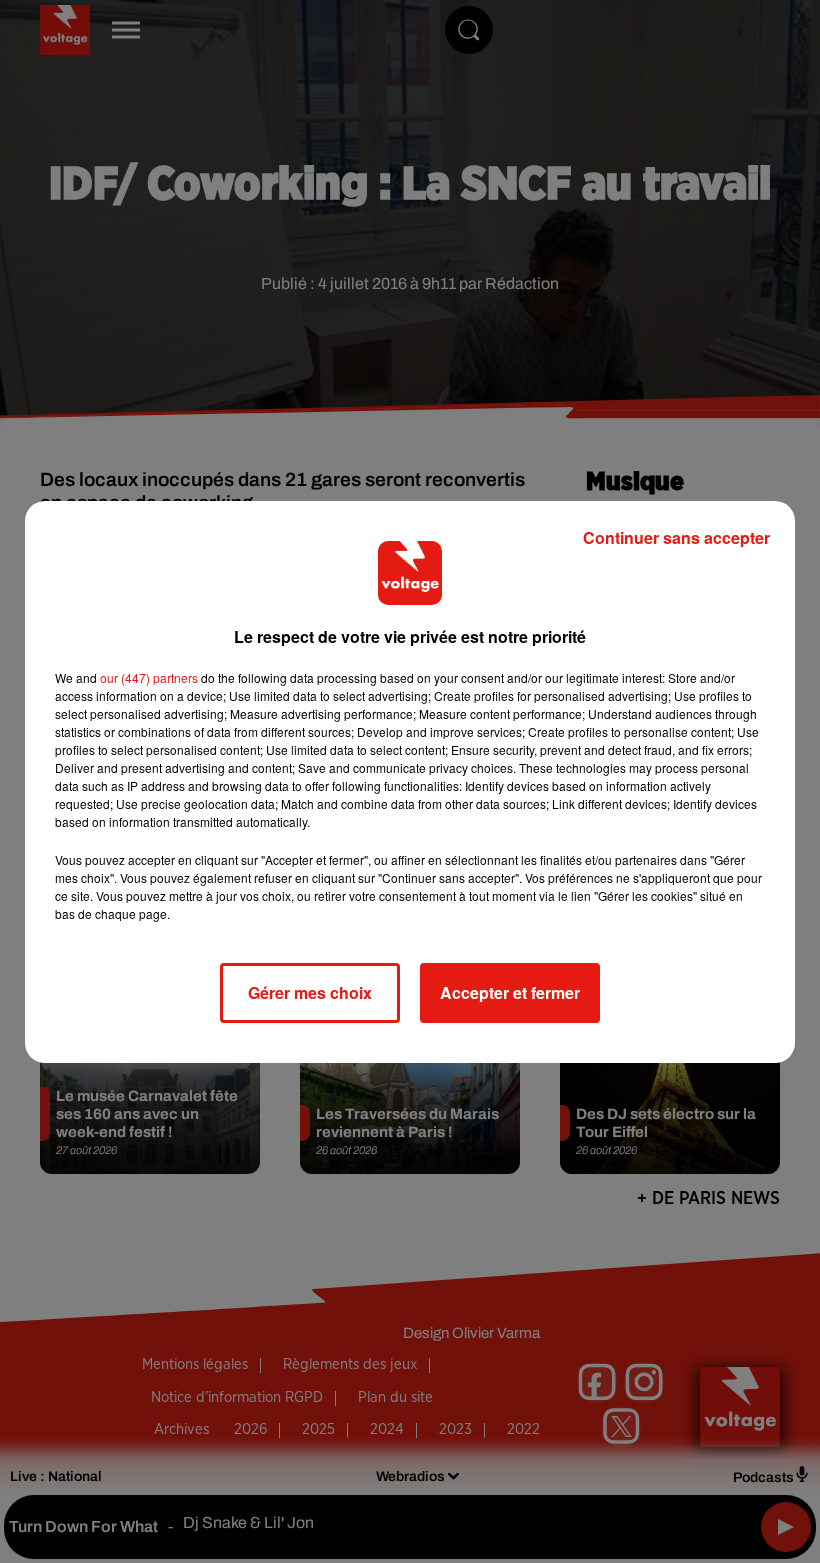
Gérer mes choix (310, 992)
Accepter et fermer (510, 992)
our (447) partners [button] (149, 677)
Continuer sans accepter (676, 537)
